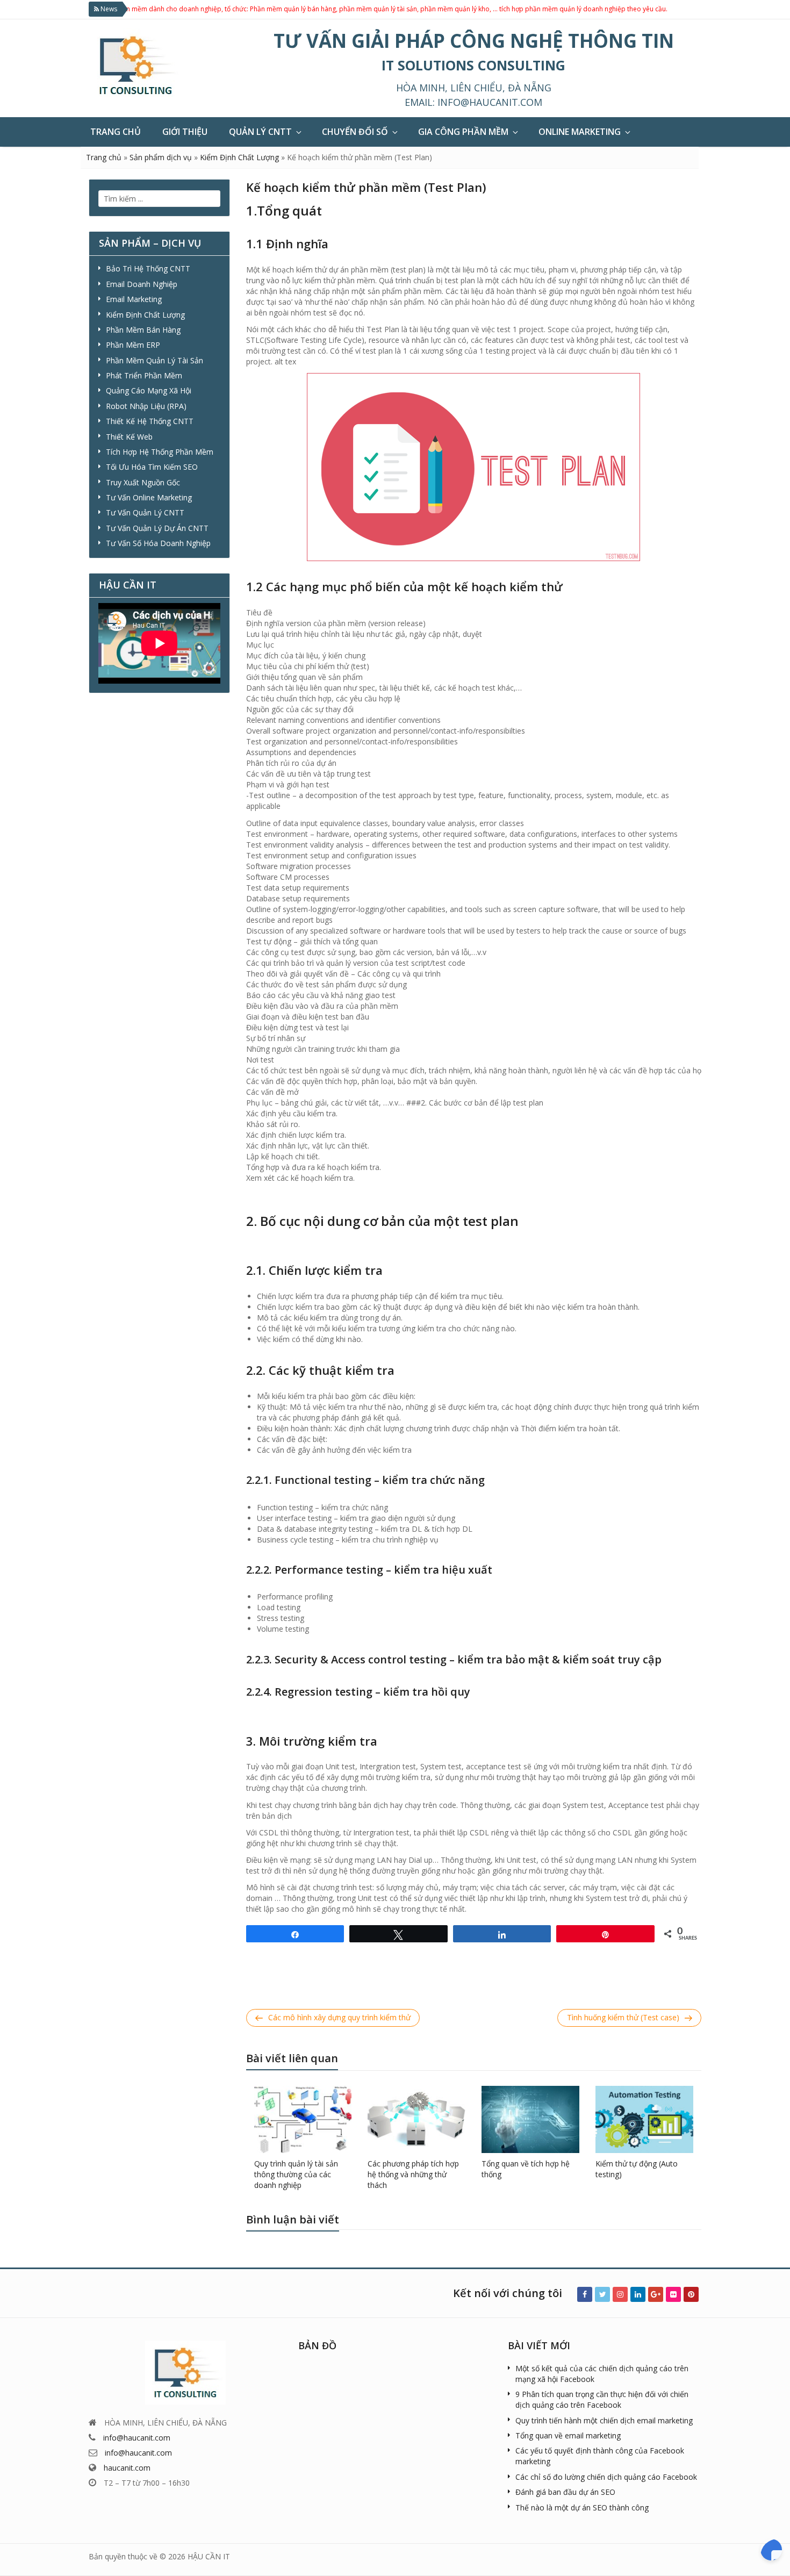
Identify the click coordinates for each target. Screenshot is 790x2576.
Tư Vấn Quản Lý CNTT (145, 512)
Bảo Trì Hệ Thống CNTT (148, 268)
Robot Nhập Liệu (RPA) (146, 406)
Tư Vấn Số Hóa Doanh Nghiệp (158, 543)
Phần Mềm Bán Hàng (143, 330)
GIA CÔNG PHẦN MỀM (463, 132)
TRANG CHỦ (116, 132)
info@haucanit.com (490, 102)
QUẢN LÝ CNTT (260, 132)
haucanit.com (127, 2468)
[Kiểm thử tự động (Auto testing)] (644, 2118)
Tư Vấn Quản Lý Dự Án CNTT (157, 528)
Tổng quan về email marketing (568, 2435)
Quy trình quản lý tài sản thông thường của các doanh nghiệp (296, 2174)
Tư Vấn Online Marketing (149, 497)
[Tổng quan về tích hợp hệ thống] (530, 2118)
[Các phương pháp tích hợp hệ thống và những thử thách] (416, 2118)
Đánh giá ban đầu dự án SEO (565, 2492)
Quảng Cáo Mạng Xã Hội (149, 390)
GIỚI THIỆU (185, 132)
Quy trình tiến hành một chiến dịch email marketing (604, 2420)
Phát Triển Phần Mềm (144, 375)
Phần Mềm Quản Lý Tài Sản (155, 360)
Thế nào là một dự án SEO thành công (582, 2507)
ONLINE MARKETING (580, 132)
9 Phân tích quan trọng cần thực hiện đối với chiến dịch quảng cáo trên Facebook (602, 2399)
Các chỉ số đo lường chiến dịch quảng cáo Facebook (606, 2477)
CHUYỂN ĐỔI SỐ (355, 132)
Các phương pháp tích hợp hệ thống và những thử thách (413, 2174)
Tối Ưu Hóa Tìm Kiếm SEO (152, 467)
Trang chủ (104, 157)
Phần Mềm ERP (133, 345)
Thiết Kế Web (129, 437)
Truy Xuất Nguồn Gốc (143, 482)
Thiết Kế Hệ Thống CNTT (150, 421)
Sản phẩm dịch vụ (161, 157)
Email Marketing (134, 299)
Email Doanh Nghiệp (142, 284)
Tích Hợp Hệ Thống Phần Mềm (160, 452)
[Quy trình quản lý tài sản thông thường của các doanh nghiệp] (303, 2118)
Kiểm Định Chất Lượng (239, 157)
